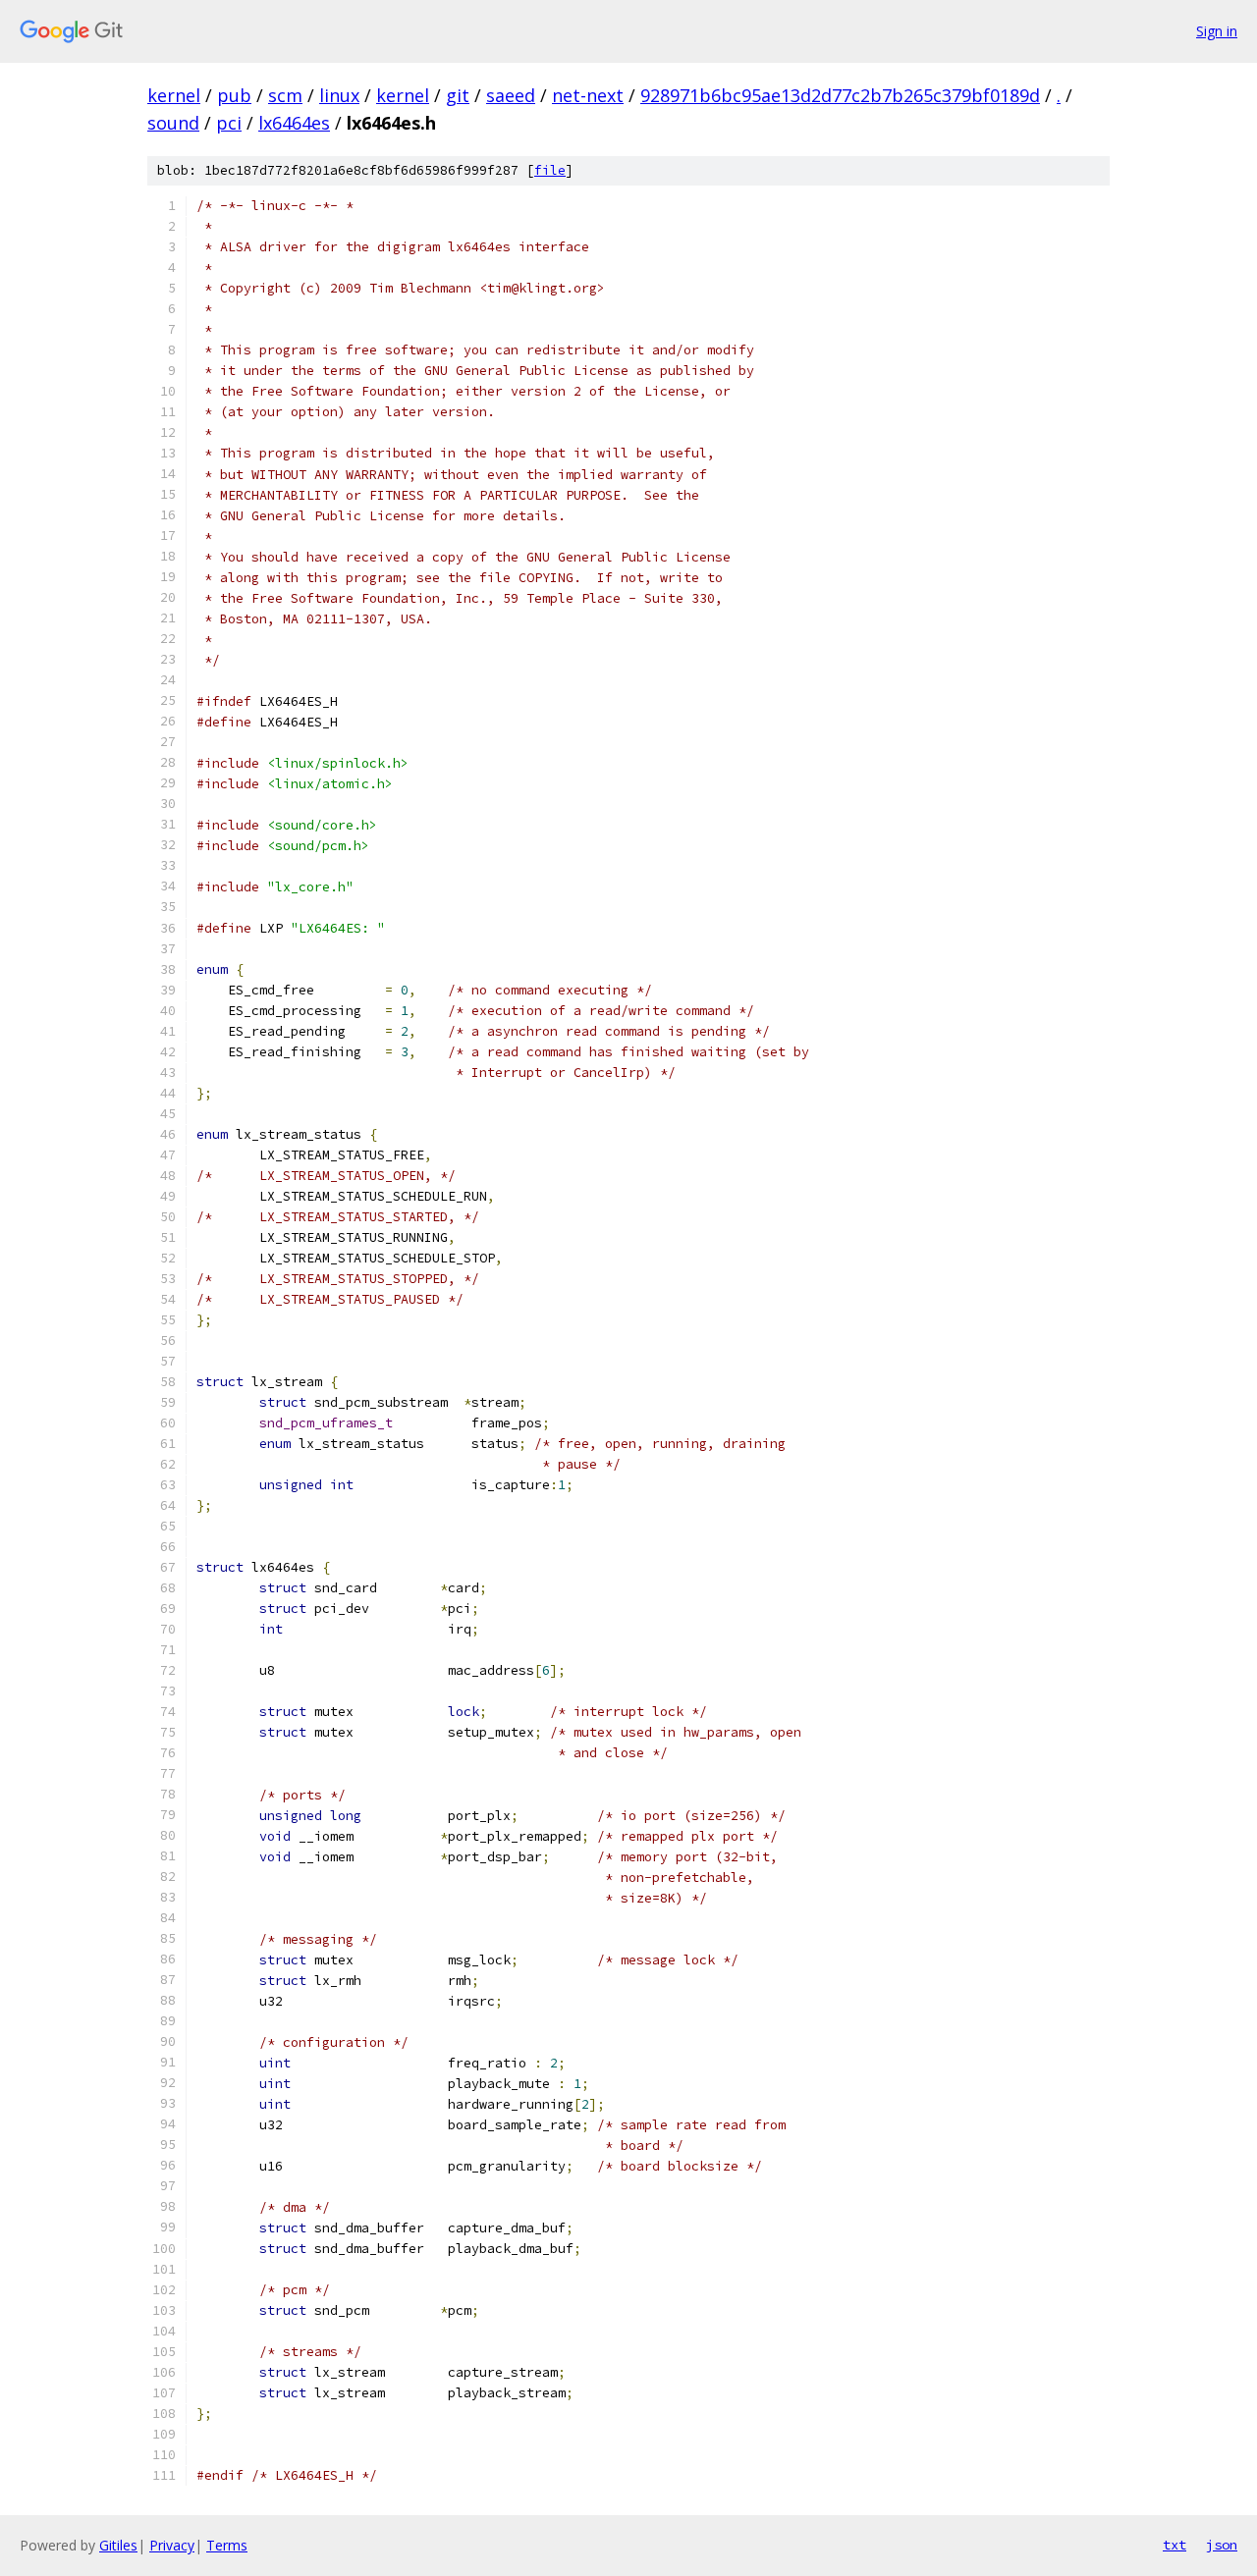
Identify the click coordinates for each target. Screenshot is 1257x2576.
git (458, 95)
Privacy (172, 2545)
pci (229, 123)
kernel (174, 95)
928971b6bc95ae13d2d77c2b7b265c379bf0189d (840, 95)
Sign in (1217, 31)
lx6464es (294, 123)
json (1222, 2545)
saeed (511, 95)
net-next (588, 95)
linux (339, 95)
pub (234, 95)
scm (285, 95)
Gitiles (118, 2545)
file (550, 170)
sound (173, 123)
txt (1175, 2545)
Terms (227, 2545)
